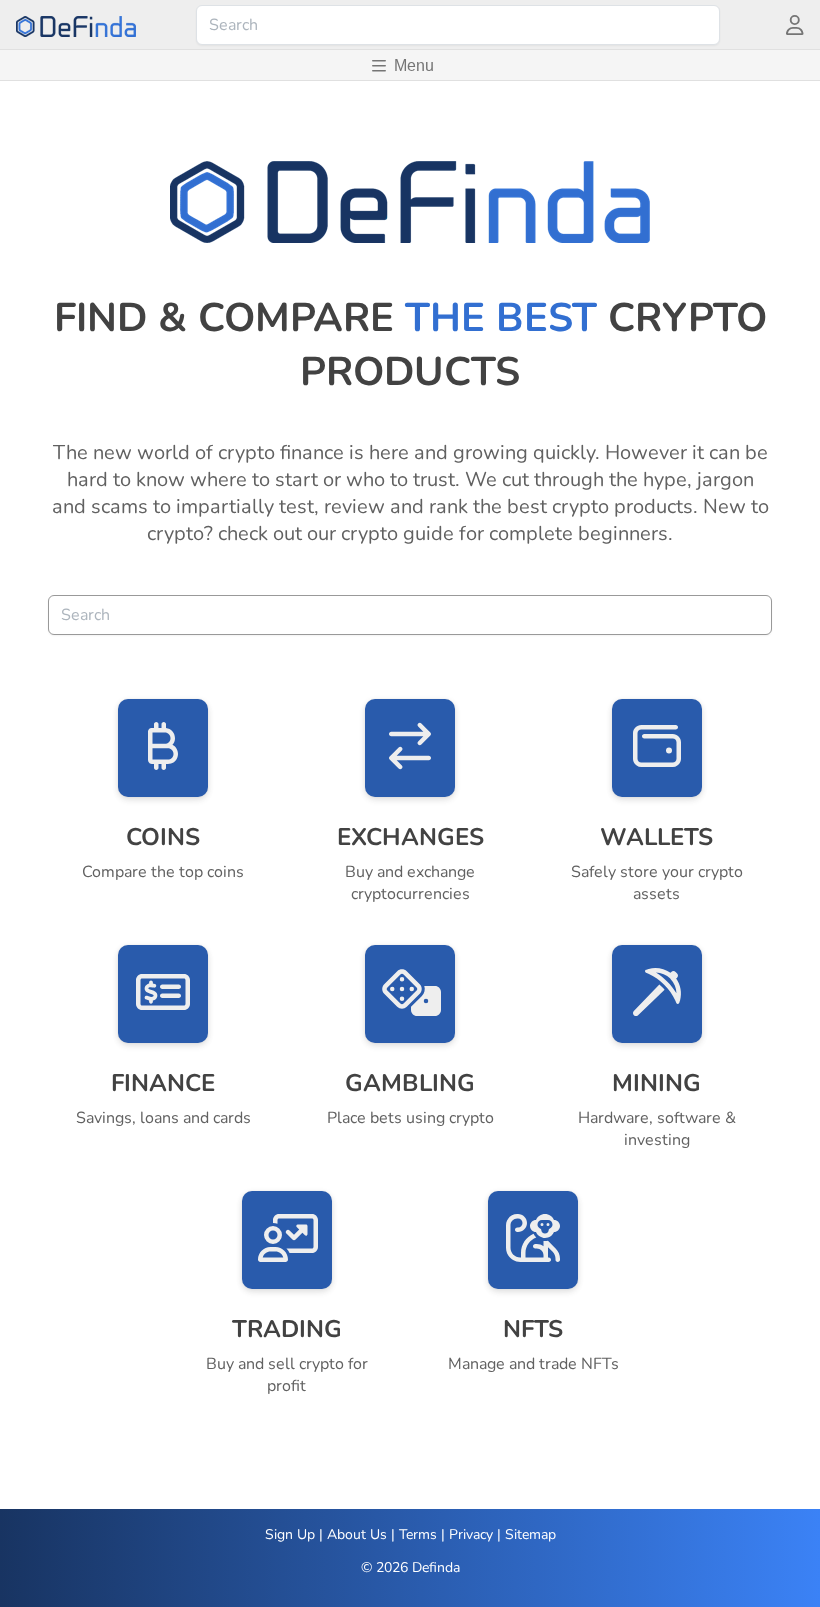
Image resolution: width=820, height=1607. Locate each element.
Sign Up (290, 1534)
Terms (418, 1534)
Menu (414, 65)
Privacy (471, 1534)
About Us (357, 1534)
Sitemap (530, 1534)
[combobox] (458, 25)
